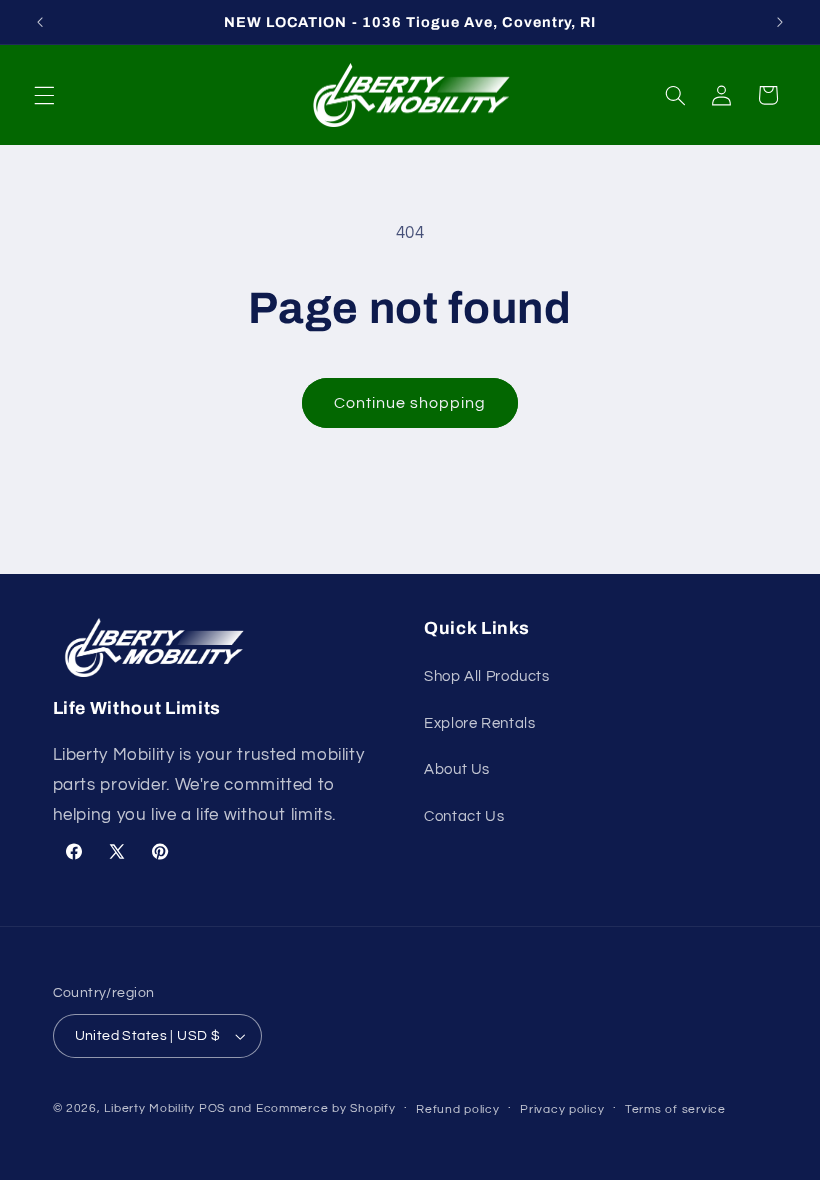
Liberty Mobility (149, 1108)
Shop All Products (487, 676)
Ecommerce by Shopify (326, 1108)
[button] (44, 95)
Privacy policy (562, 1109)
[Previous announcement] (40, 22)
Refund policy (458, 1109)
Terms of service (675, 1109)
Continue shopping (410, 403)
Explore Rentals (479, 723)
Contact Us (464, 816)
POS (212, 1108)
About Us (457, 769)
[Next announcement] (780, 22)
